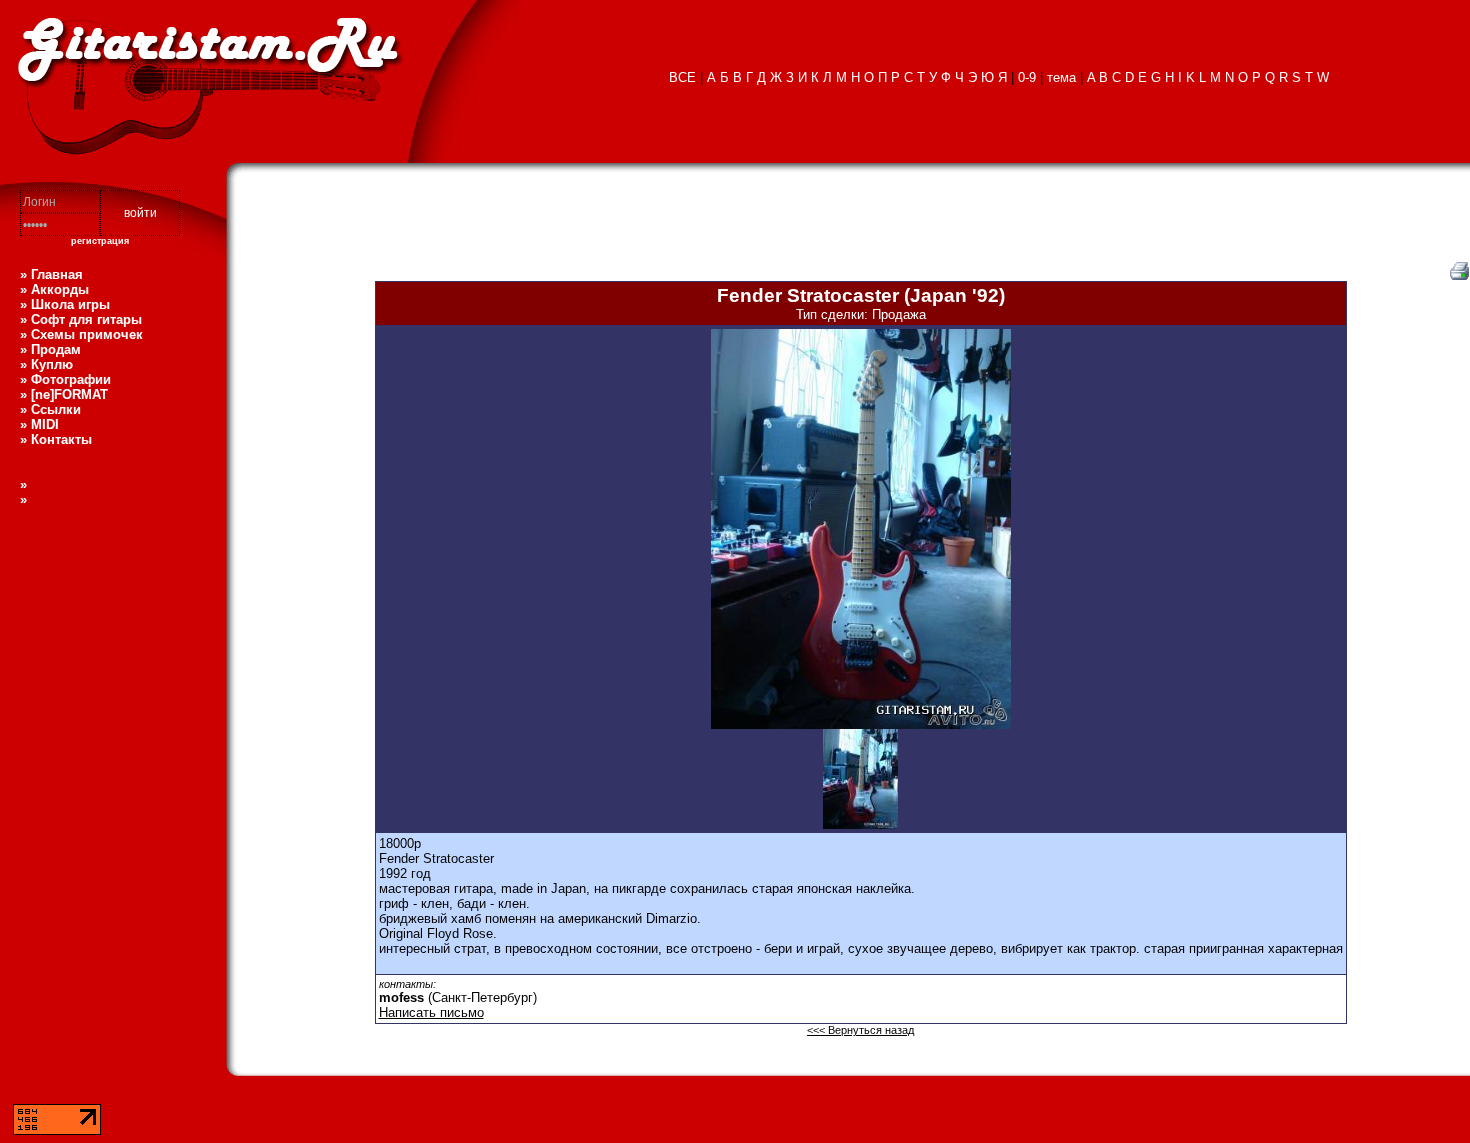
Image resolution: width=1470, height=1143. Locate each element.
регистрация (100, 241)
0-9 (1027, 77)
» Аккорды (54, 289)
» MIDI (39, 424)
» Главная (51, 274)
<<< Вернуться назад (860, 1030)
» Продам (50, 349)
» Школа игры (65, 304)
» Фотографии (65, 379)
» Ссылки (50, 409)
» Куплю (46, 364)
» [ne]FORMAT (64, 394)
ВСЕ (682, 77)
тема (1061, 77)
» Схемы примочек (81, 334)
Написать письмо (431, 1012)
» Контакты (56, 439)
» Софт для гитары (81, 319)
